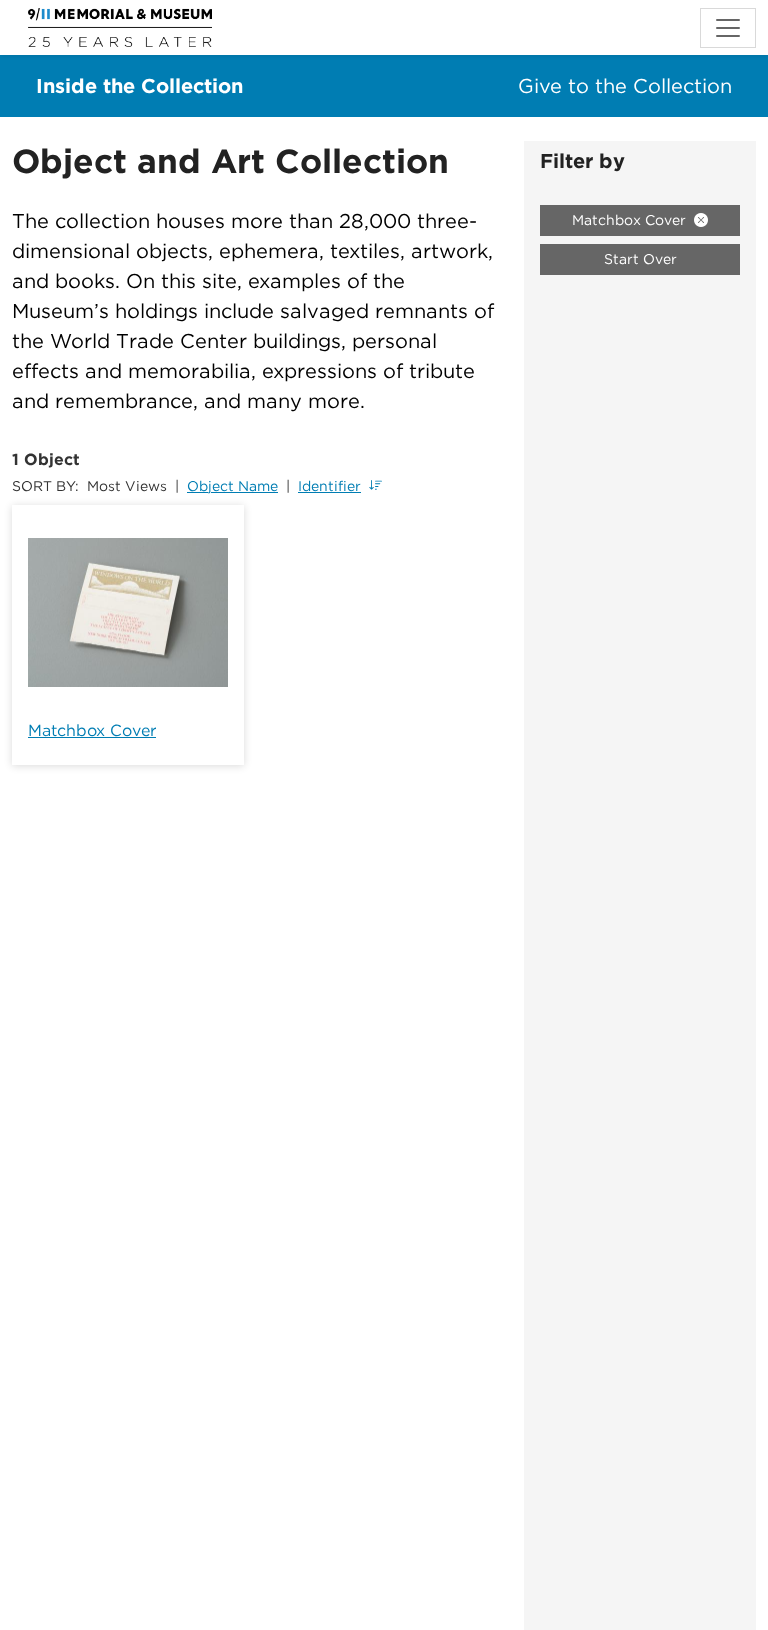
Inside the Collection (139, 86)
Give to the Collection (625, 86)
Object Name (232, 486)
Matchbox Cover (92, 730)
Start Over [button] (640, 259)
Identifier (329, 486)
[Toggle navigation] (728, 28)
